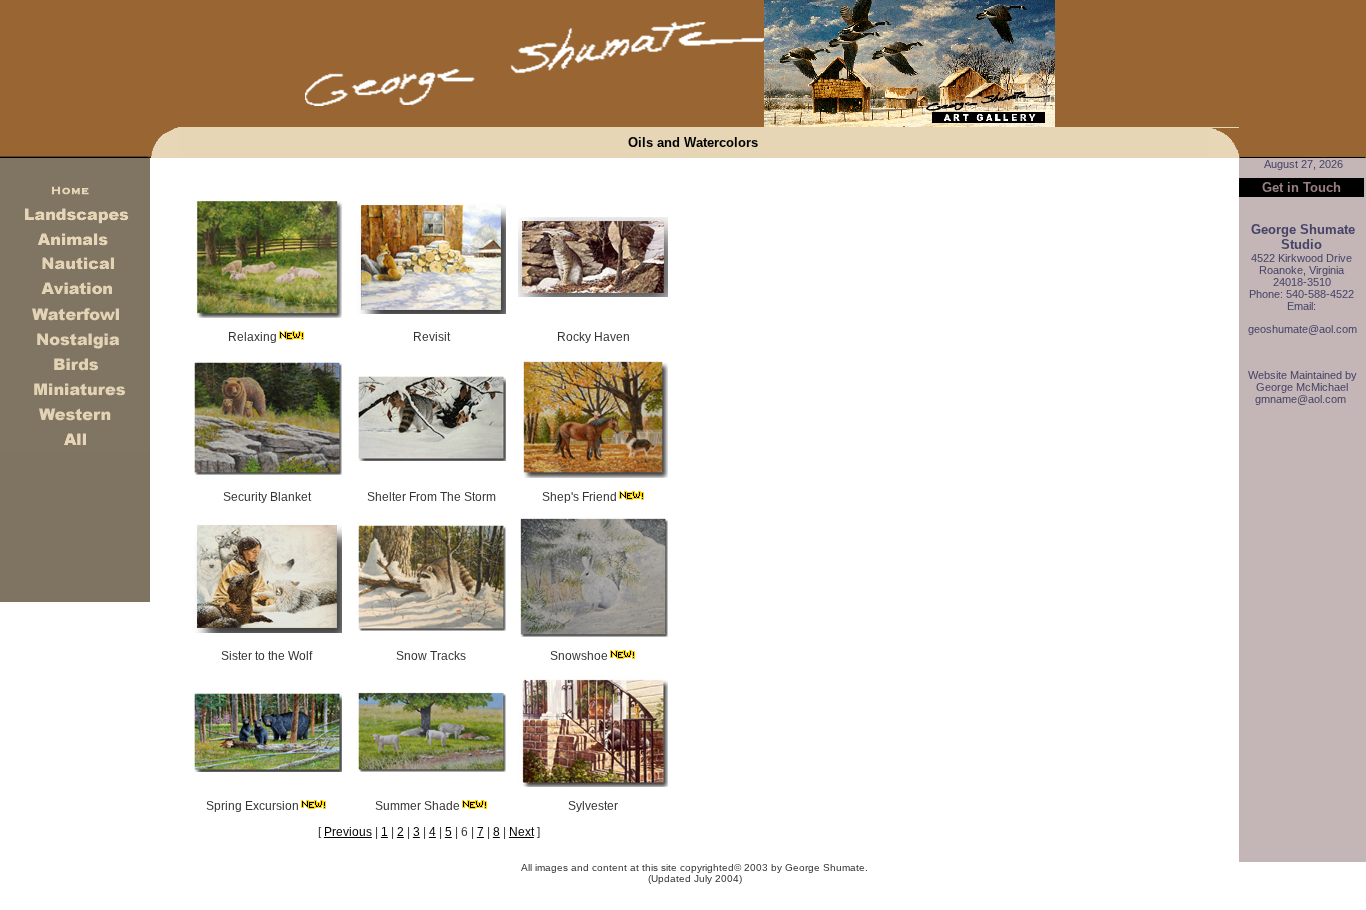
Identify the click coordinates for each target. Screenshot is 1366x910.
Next (521, 832)
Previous (348, 832)
